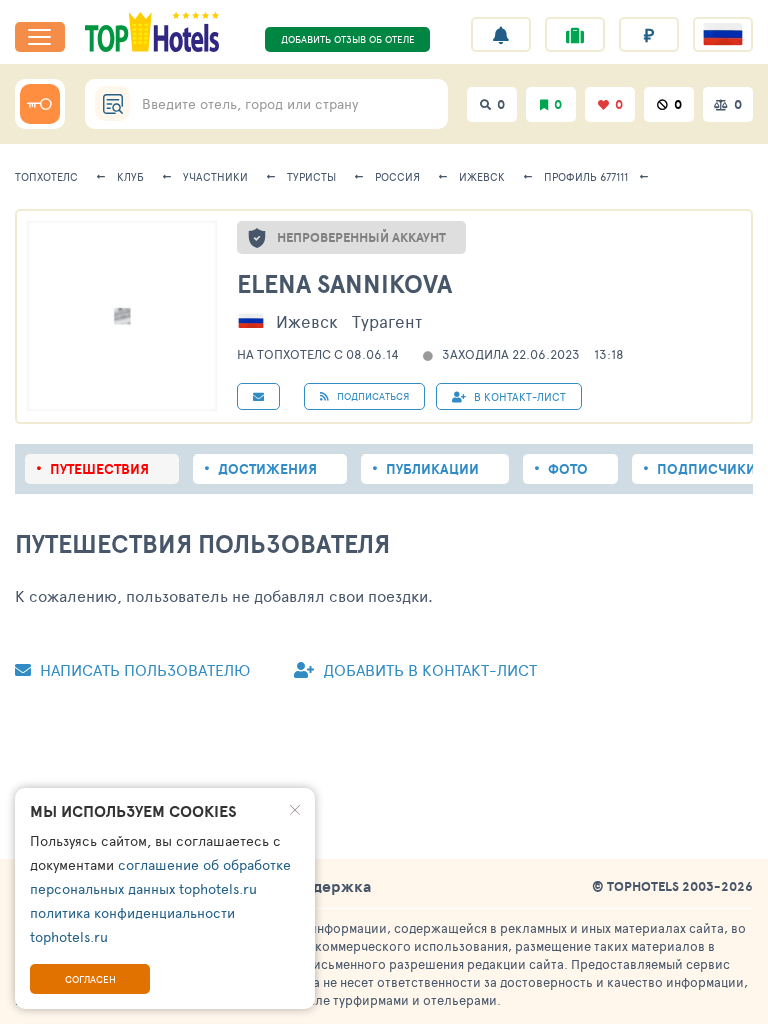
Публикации (432, 469)
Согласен (90, 979)
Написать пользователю (143, 669)
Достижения (267, 469)
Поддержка (327, 886)
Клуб (130, 176)
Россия (397, 176)
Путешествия (99, 469)
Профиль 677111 (586, 176)
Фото (568, 469)
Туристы (311, 176)
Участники (215, 176)
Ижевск (482, 176)
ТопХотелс (46, 176)
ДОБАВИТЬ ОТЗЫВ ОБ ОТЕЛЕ (348, 39)
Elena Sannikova (344, 283)
